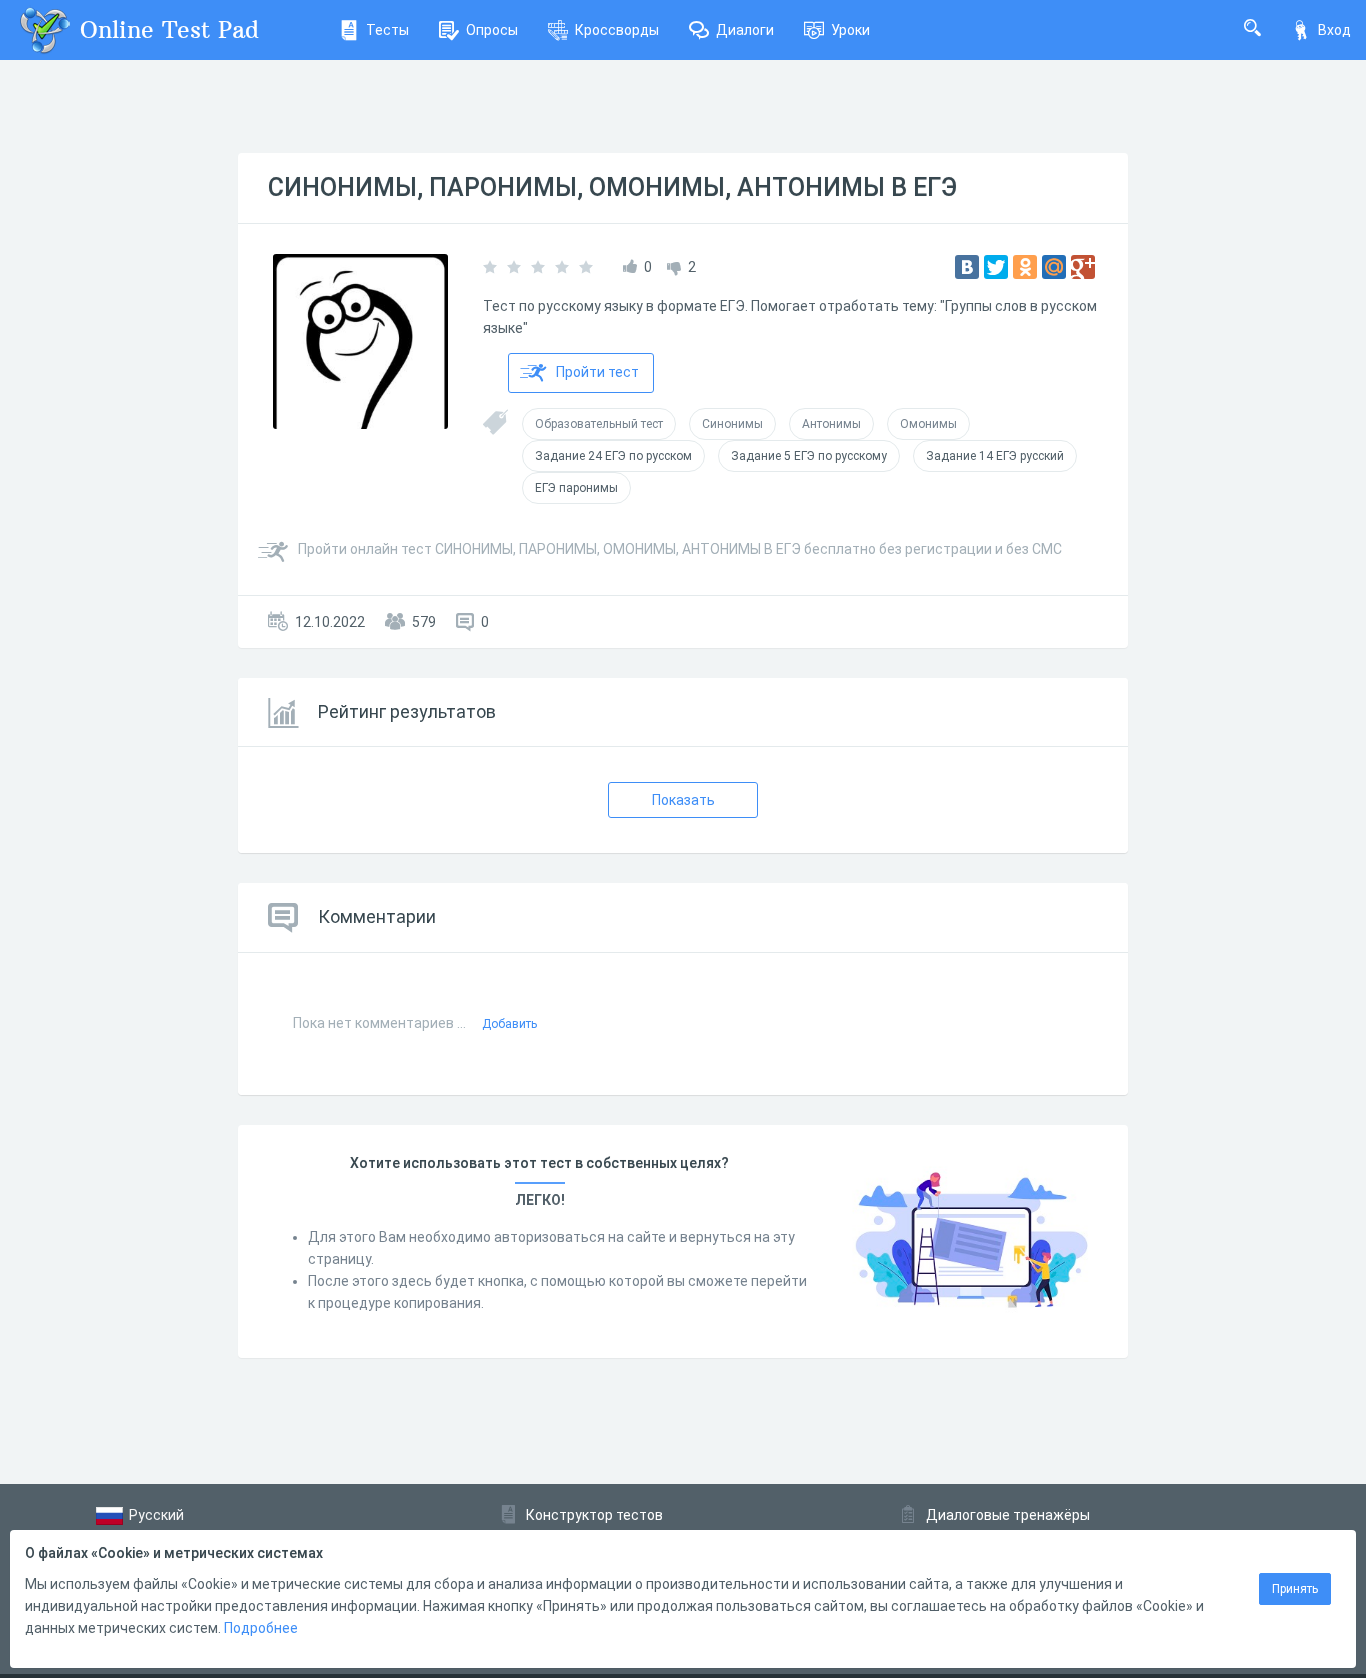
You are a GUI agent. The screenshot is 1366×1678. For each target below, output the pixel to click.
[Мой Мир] (1054, 267)
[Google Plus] (1083, 267)
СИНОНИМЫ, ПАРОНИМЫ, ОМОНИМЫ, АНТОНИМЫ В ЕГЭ (612, 187)
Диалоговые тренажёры (1008, 1515)
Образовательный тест (599, 424)
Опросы (492, 30)
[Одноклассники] (1025, 267)
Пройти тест (597, 372)
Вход (1334, 30)
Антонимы (831, 424)
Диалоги (745, 30)
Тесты (387, 30)
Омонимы (928, 424)
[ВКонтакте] (967, 267)
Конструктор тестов (594, 1515)
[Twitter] (996, 267)
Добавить (509, 1024)
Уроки (850, 30)
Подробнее (261, 1628)
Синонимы (732, 424)
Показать (683, 800)
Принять (1295, 1589)
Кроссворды (617, 30)
